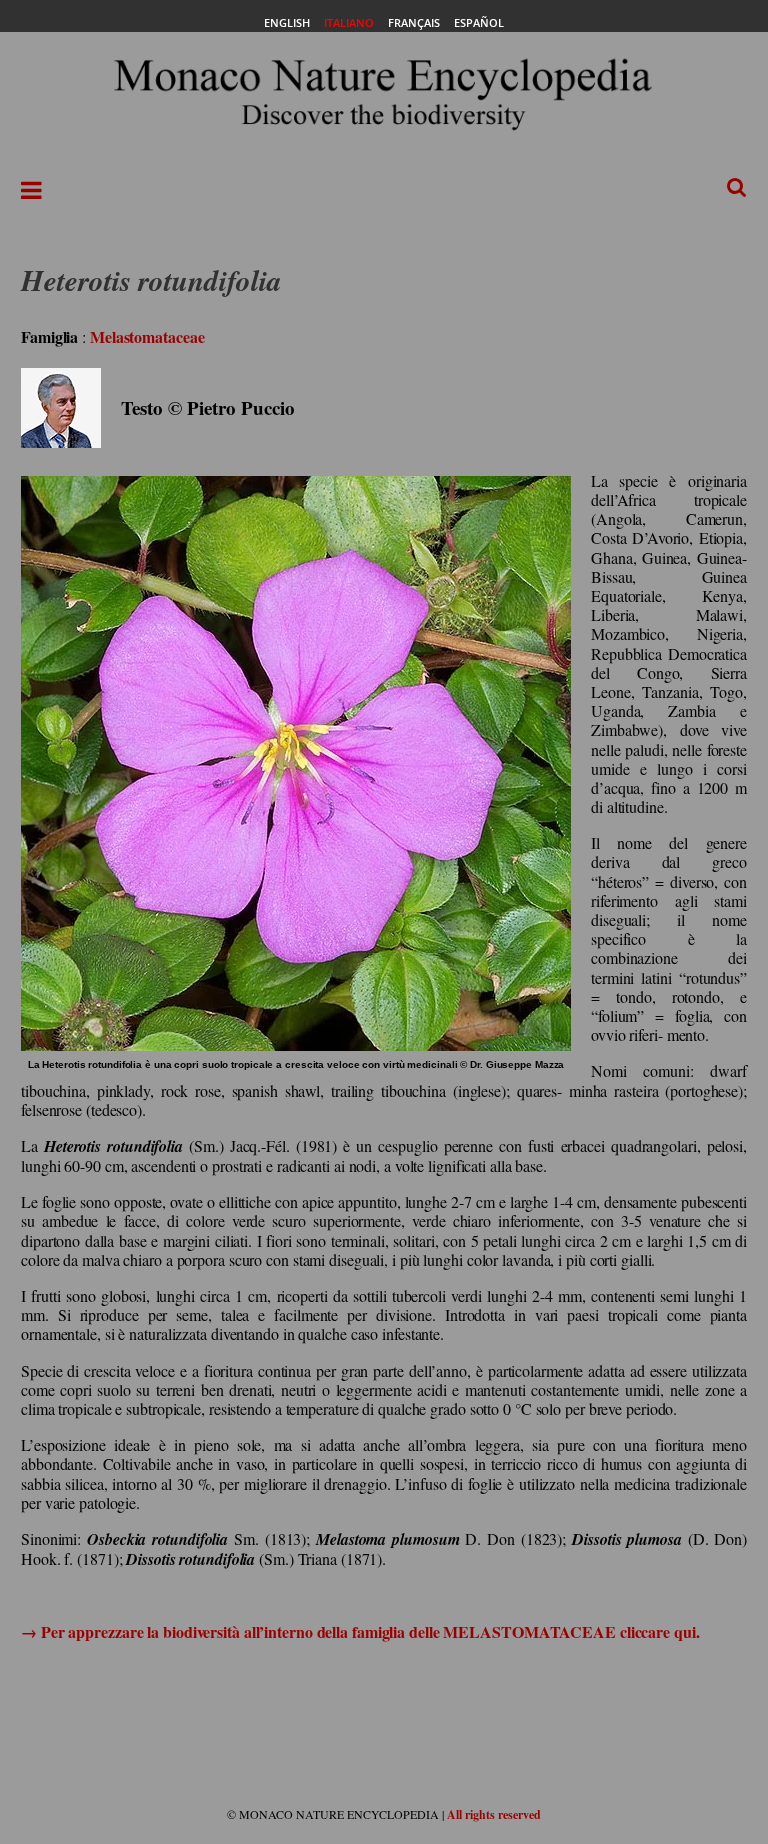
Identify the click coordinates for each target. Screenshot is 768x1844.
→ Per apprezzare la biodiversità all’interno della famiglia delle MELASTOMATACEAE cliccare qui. (360, 1631)
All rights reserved (494, 1814)
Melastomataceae (147, 336)
